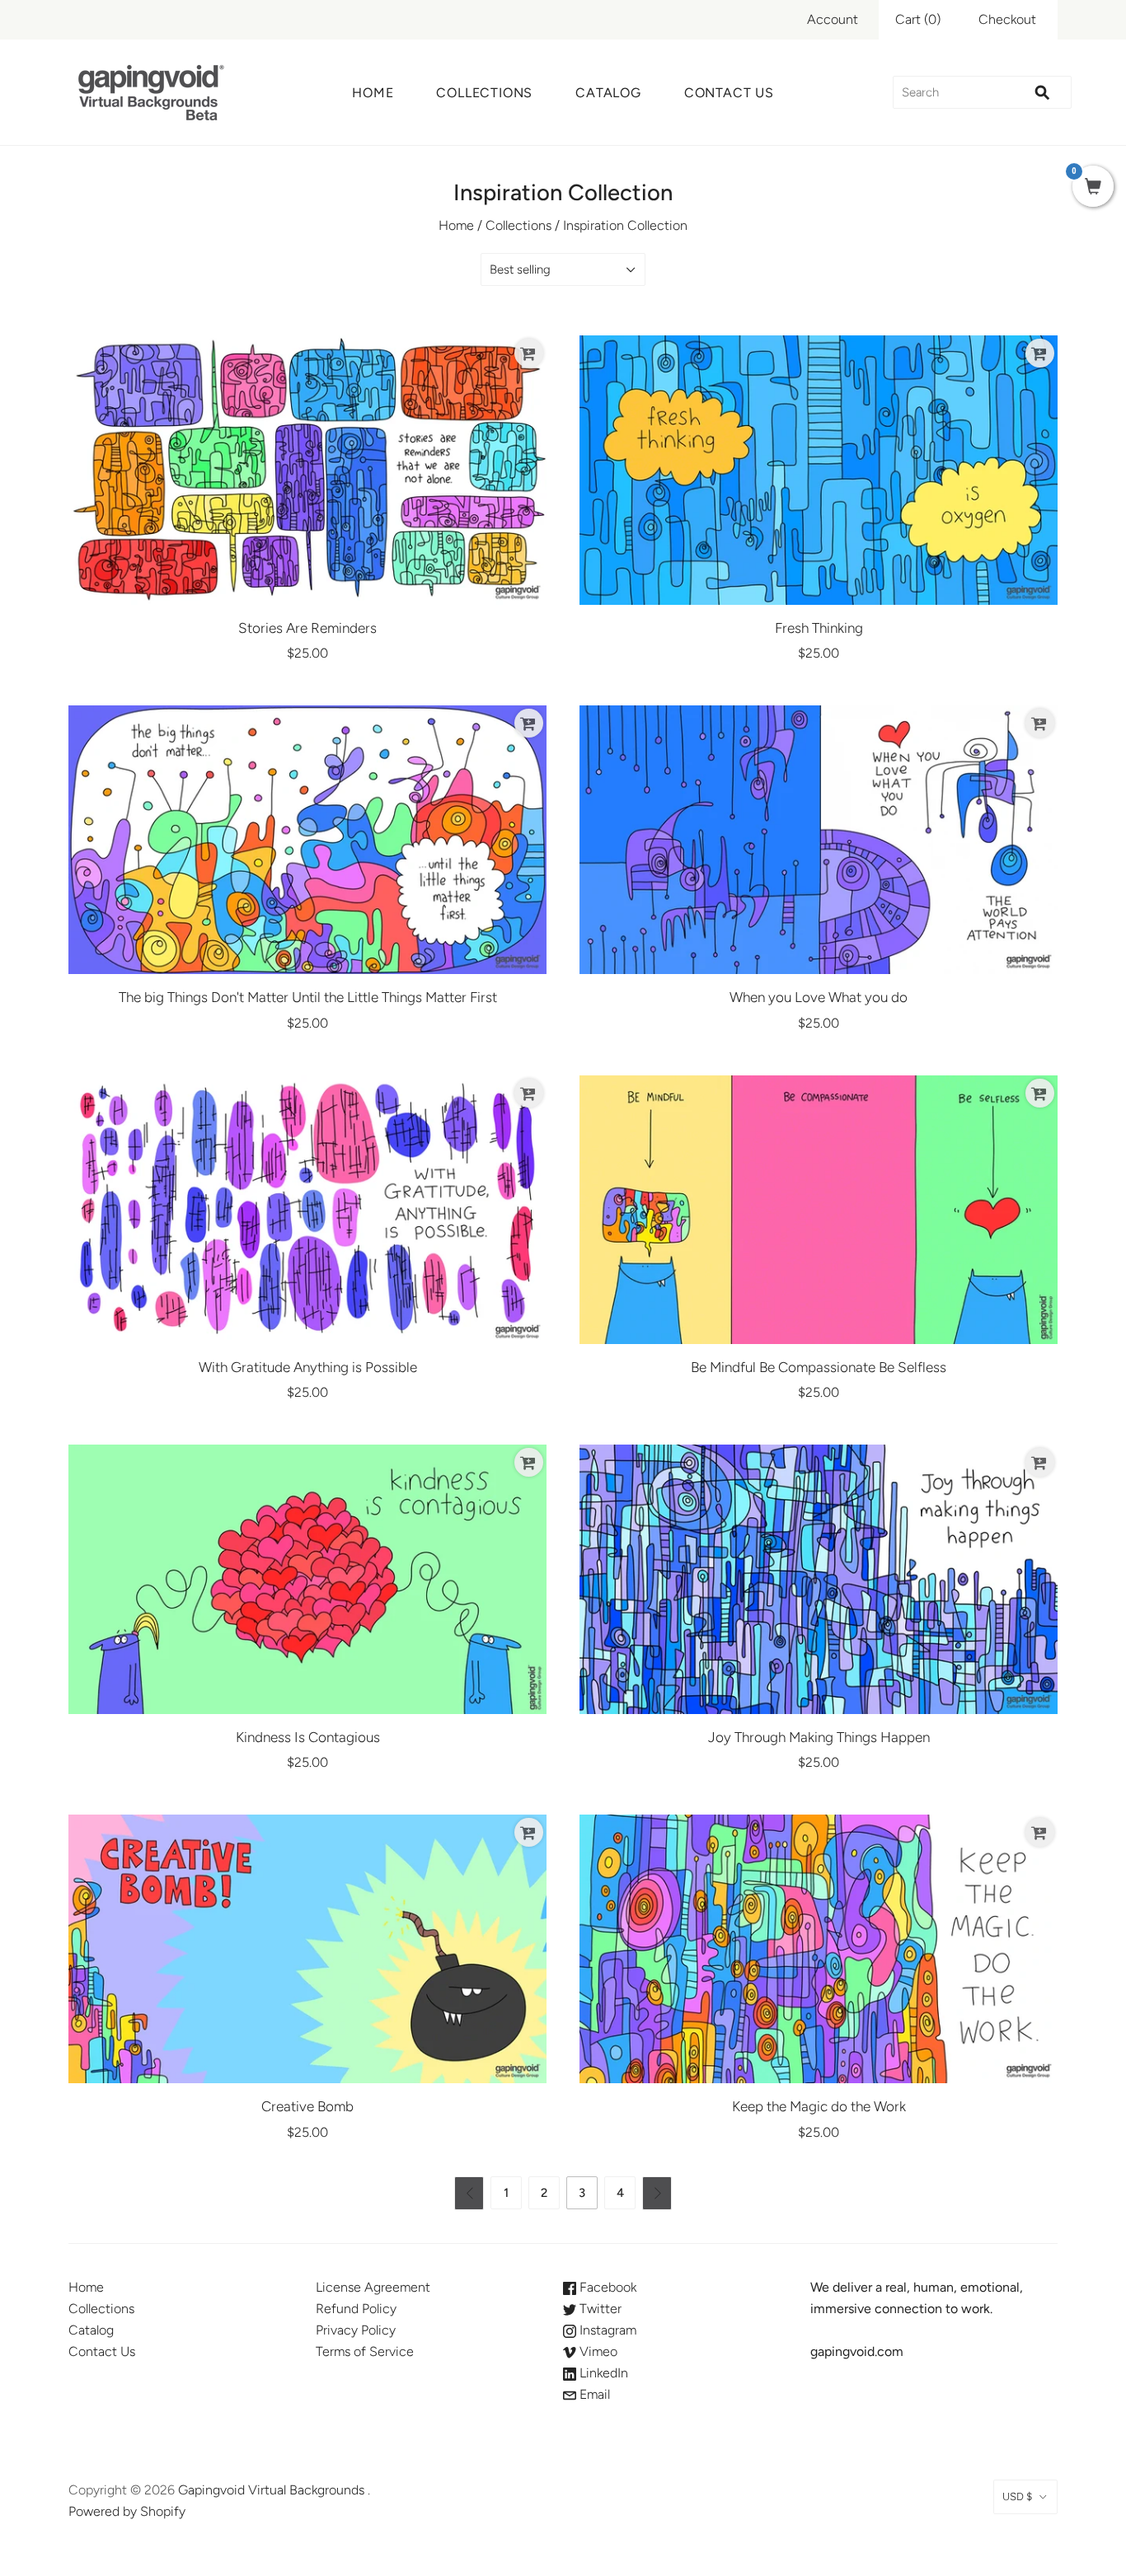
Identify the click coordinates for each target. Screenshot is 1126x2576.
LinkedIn (602, 2373)
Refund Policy (356, 2309)
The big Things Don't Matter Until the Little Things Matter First (308, 997)
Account (833, 19)
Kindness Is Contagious (308, 1737)
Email (593, 2394)
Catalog (608, 93)
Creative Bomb (307, 2106)
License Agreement (373, 2287)
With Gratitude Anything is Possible (308, 1367)
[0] (1093, 188)
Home (373, 93)
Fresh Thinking (819, 628)
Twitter (599, 2309)
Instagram (606, 2330)
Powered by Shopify (127, 2511)
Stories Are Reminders (307, 628)
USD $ (1017, 2496)
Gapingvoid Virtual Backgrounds (271, 2490)
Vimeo (597, 2351)
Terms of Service (365, 2351)
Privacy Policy (356, 2330)
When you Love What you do (819, 997)
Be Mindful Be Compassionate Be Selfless (819, 1367)
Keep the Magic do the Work (819, 2106)
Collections (484, 93)
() (918, 19)
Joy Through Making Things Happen (819, 1737)
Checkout (1007, 19)
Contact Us (729, 93)
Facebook (606, 2287)
